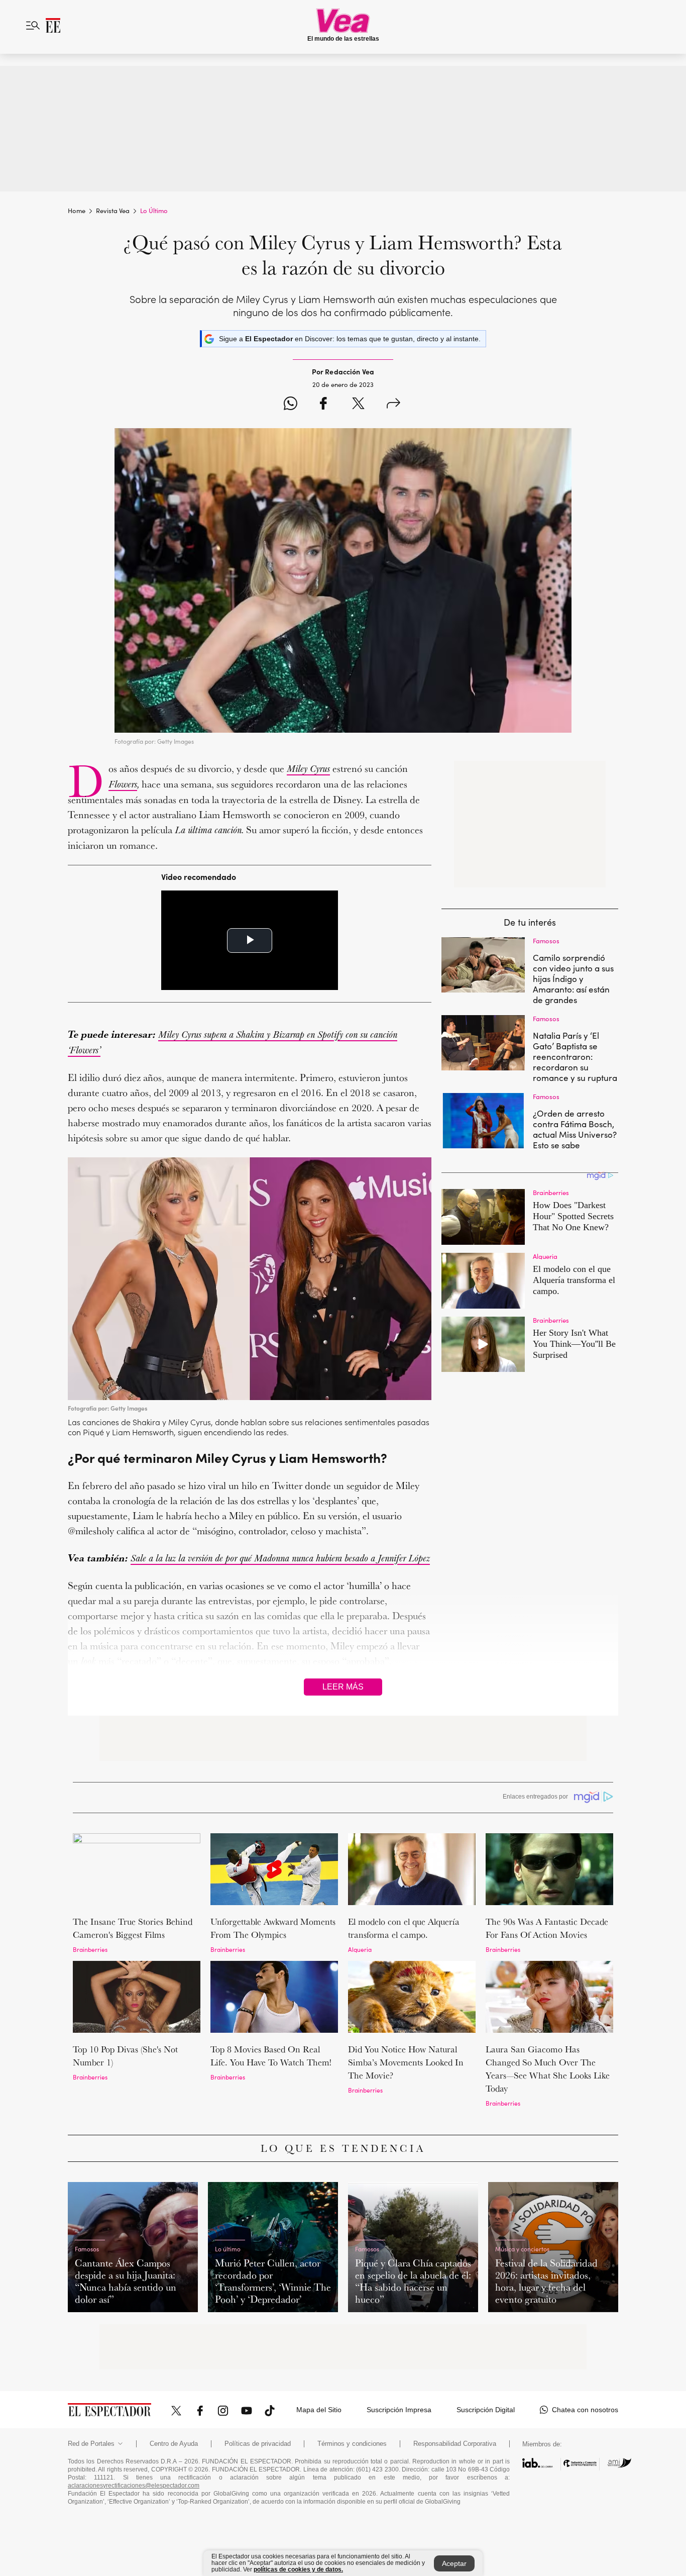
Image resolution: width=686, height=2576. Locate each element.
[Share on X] (358, 405)
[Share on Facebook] (323, 405)
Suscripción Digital (486, 2410)
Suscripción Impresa (399, 2410)
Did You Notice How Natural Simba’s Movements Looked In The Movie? (406, 2062)
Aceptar (454, 2563)
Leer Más (343, 1687)
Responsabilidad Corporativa (455, 2444)
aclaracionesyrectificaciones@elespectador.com (134, 2486)
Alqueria (360, 1949)
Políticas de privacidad (258, 2444)
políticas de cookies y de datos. (298, 2569)
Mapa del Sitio (319, 2410)
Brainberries (90, 1949)
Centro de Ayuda (174, 2444)
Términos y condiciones (352, 2444)
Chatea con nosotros (585, 2410)
